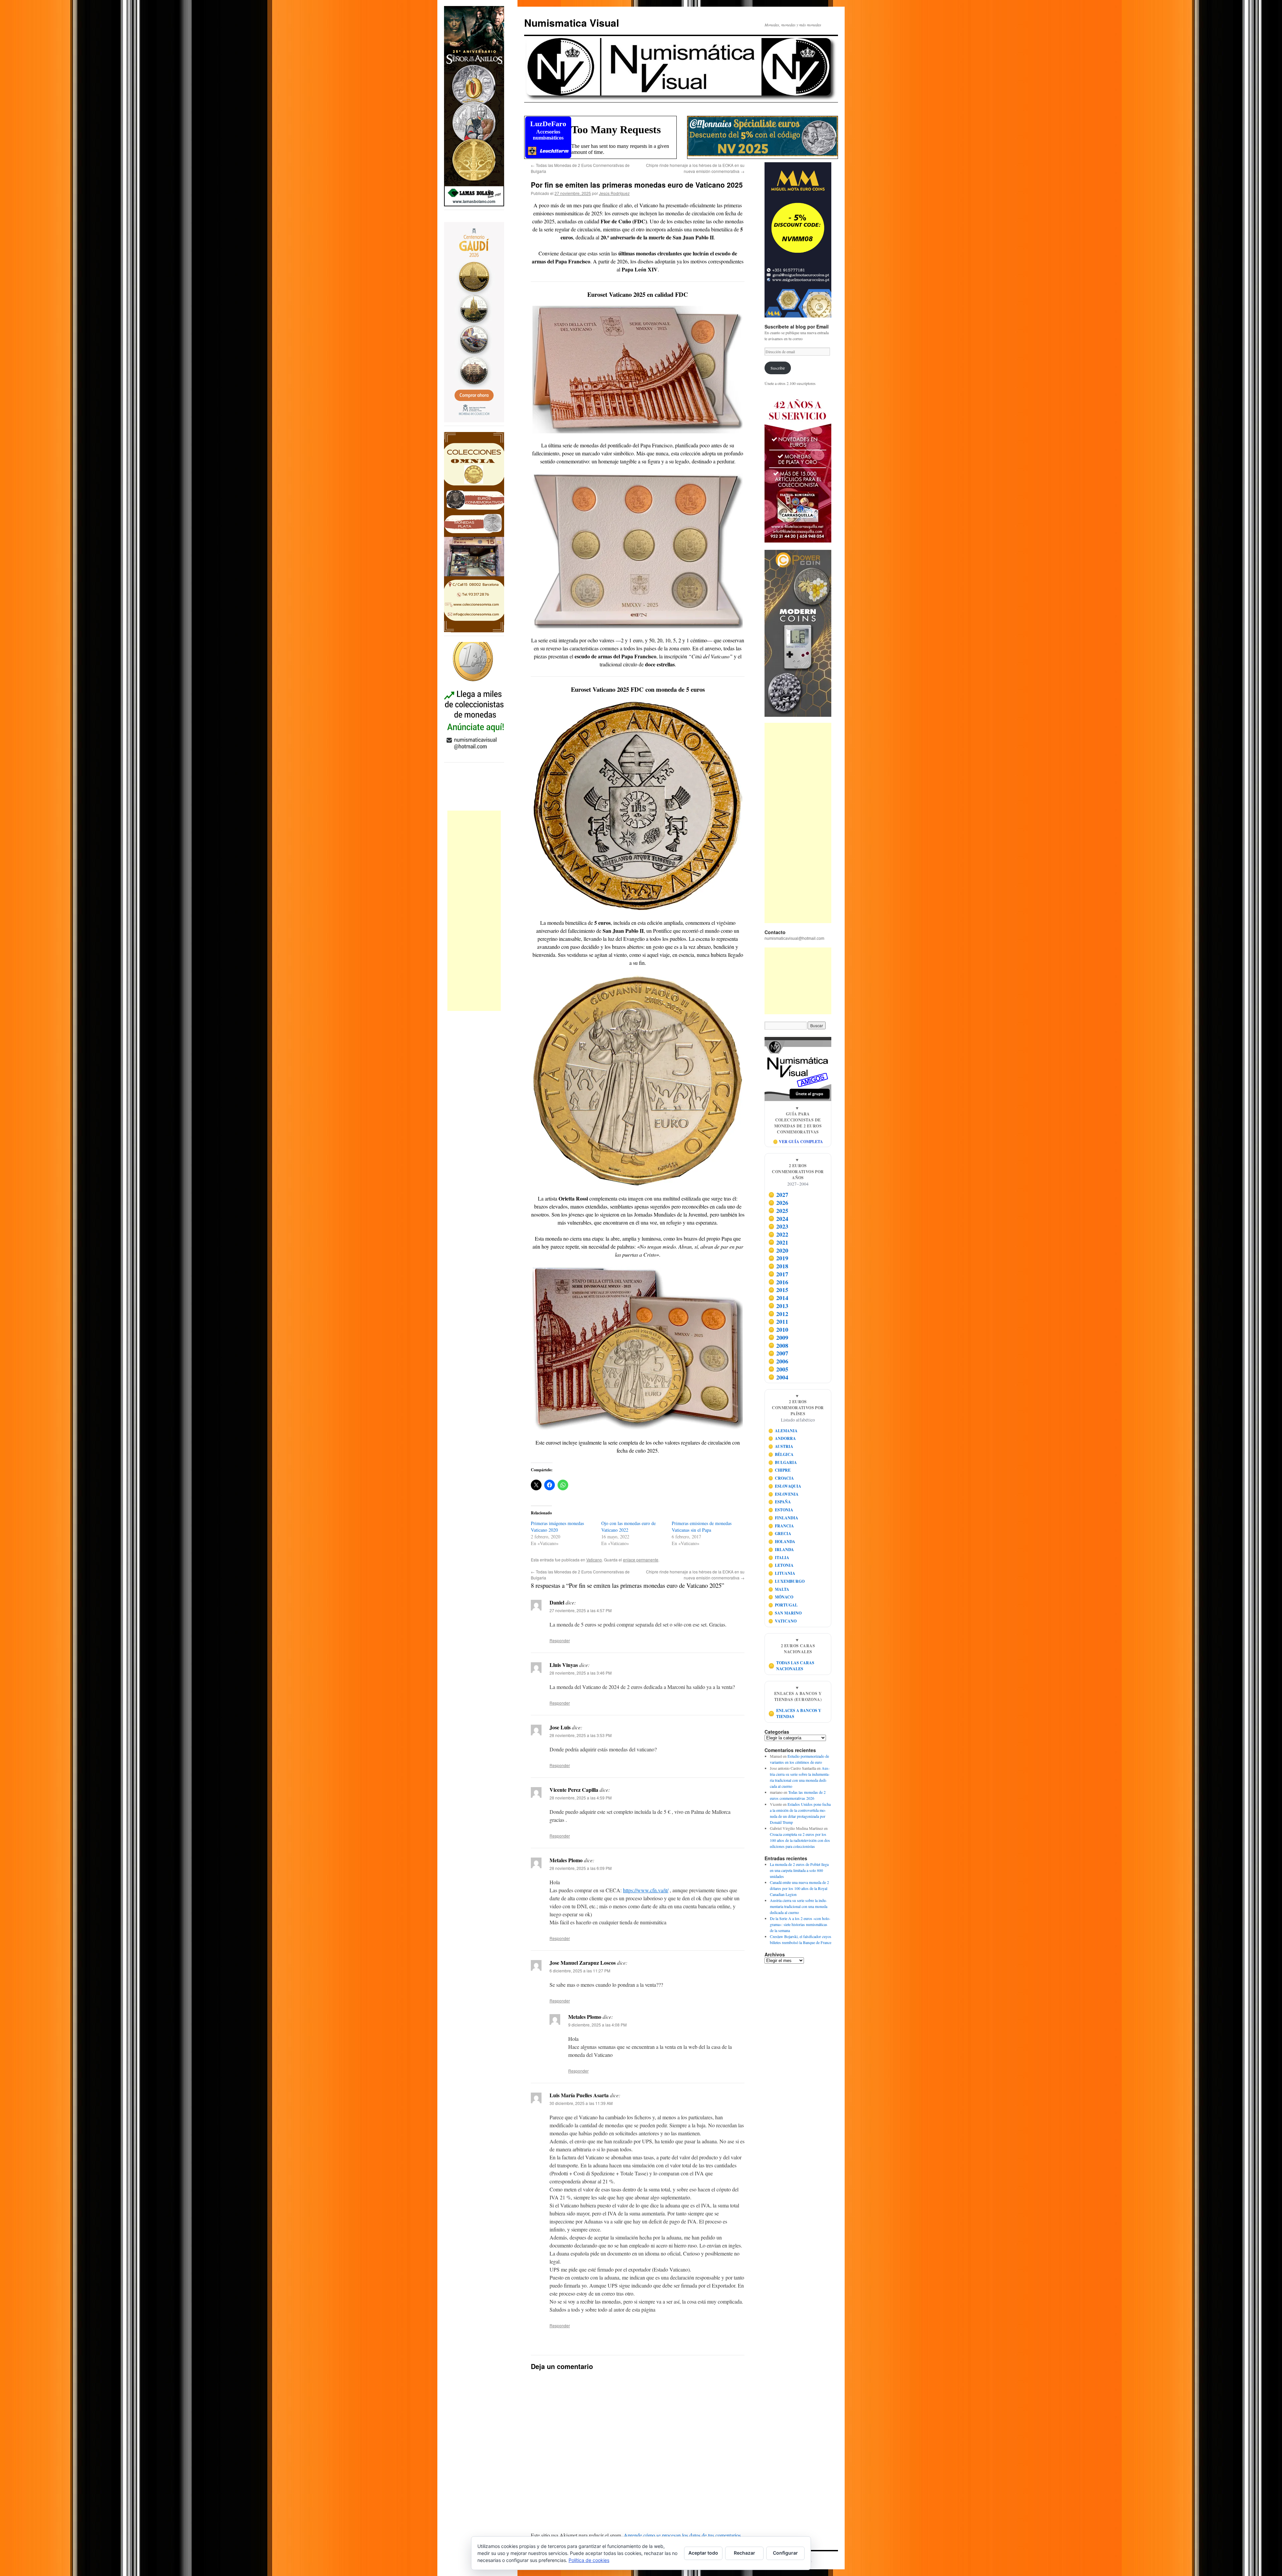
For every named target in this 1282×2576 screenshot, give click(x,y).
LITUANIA (782, 1573)
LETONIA (781, 1565)
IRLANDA (781, 1550)
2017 (778, 1274)
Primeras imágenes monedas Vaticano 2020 (557, 1527)
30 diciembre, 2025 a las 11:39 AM (581, 2103)
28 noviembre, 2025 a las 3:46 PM (581, 1673)
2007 (778, 1353)
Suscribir (778, 368)
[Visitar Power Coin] (798, 633)
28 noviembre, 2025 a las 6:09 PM (581, 1868)
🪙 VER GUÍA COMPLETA (798, 1142)
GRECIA (780, 1534)
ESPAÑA (780, 1502)
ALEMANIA (783, 1431)
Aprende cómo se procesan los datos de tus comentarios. (683, 2535)
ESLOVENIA (784, 1494)
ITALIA (779, 1558)
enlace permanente (641, 1560)
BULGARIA (783, 1462)
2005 (778, 1369)
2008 (778, 1345)
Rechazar (744, 2553)
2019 (778, 1258)
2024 (778, 1219)
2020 (778, 1250)
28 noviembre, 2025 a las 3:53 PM (581, 1735)
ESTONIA (781, 1510)
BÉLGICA (781, 1454)
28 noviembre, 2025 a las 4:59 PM (581, 1798)
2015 (778, 1290)
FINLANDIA (783, 1518)
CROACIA (781, 1478)
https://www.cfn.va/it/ (646, 1890)
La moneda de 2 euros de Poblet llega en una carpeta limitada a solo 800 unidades (799, 1870)
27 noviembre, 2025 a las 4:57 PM (581, 1610)
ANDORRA (782, 1438)
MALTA (779, 1589)
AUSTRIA (781, 1446)
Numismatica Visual (572, 23)
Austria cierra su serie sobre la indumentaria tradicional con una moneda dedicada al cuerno (799, 1906)
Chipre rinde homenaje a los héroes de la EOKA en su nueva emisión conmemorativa (695, 168)
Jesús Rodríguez (614, 193)
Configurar (785, 2553)
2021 (778, 1242)
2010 (778, 1329)
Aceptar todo (703, 2553)
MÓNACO (781, 1597)
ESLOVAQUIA (785, 1486)
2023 (778, 1227)
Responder (560, 1640)
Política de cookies (589, 2560)
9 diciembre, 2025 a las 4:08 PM (597, 2025)
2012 (778, 1314)
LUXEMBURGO (787, 1581)
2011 (778, 1322)
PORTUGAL (783, 1605)
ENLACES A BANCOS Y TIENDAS (795, 1713)
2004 (778, 1377)
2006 (778, 1361)
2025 (778, 1211)
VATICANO (783, 1621)
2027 (778, 1195)
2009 (778, 1337)
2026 (778, 1203)
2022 (778, 1234)
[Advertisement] (474, 911)
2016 (778, 1282)
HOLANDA (782, 1542)
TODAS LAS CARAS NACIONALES (791, 1666)
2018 (778, 1266)
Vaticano (594, 1560)
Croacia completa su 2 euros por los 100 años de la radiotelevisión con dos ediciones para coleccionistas (800, 1840)
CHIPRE (780, 1470)
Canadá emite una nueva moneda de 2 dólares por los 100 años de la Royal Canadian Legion (799, 1888)
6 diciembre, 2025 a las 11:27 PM (580, 1971)
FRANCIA (781, 1526)
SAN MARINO (785, 1613)
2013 (778, 1306)
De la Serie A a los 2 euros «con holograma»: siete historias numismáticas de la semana (800, 1924)
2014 (778, 1298)
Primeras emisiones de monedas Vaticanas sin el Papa (702, 1527)
